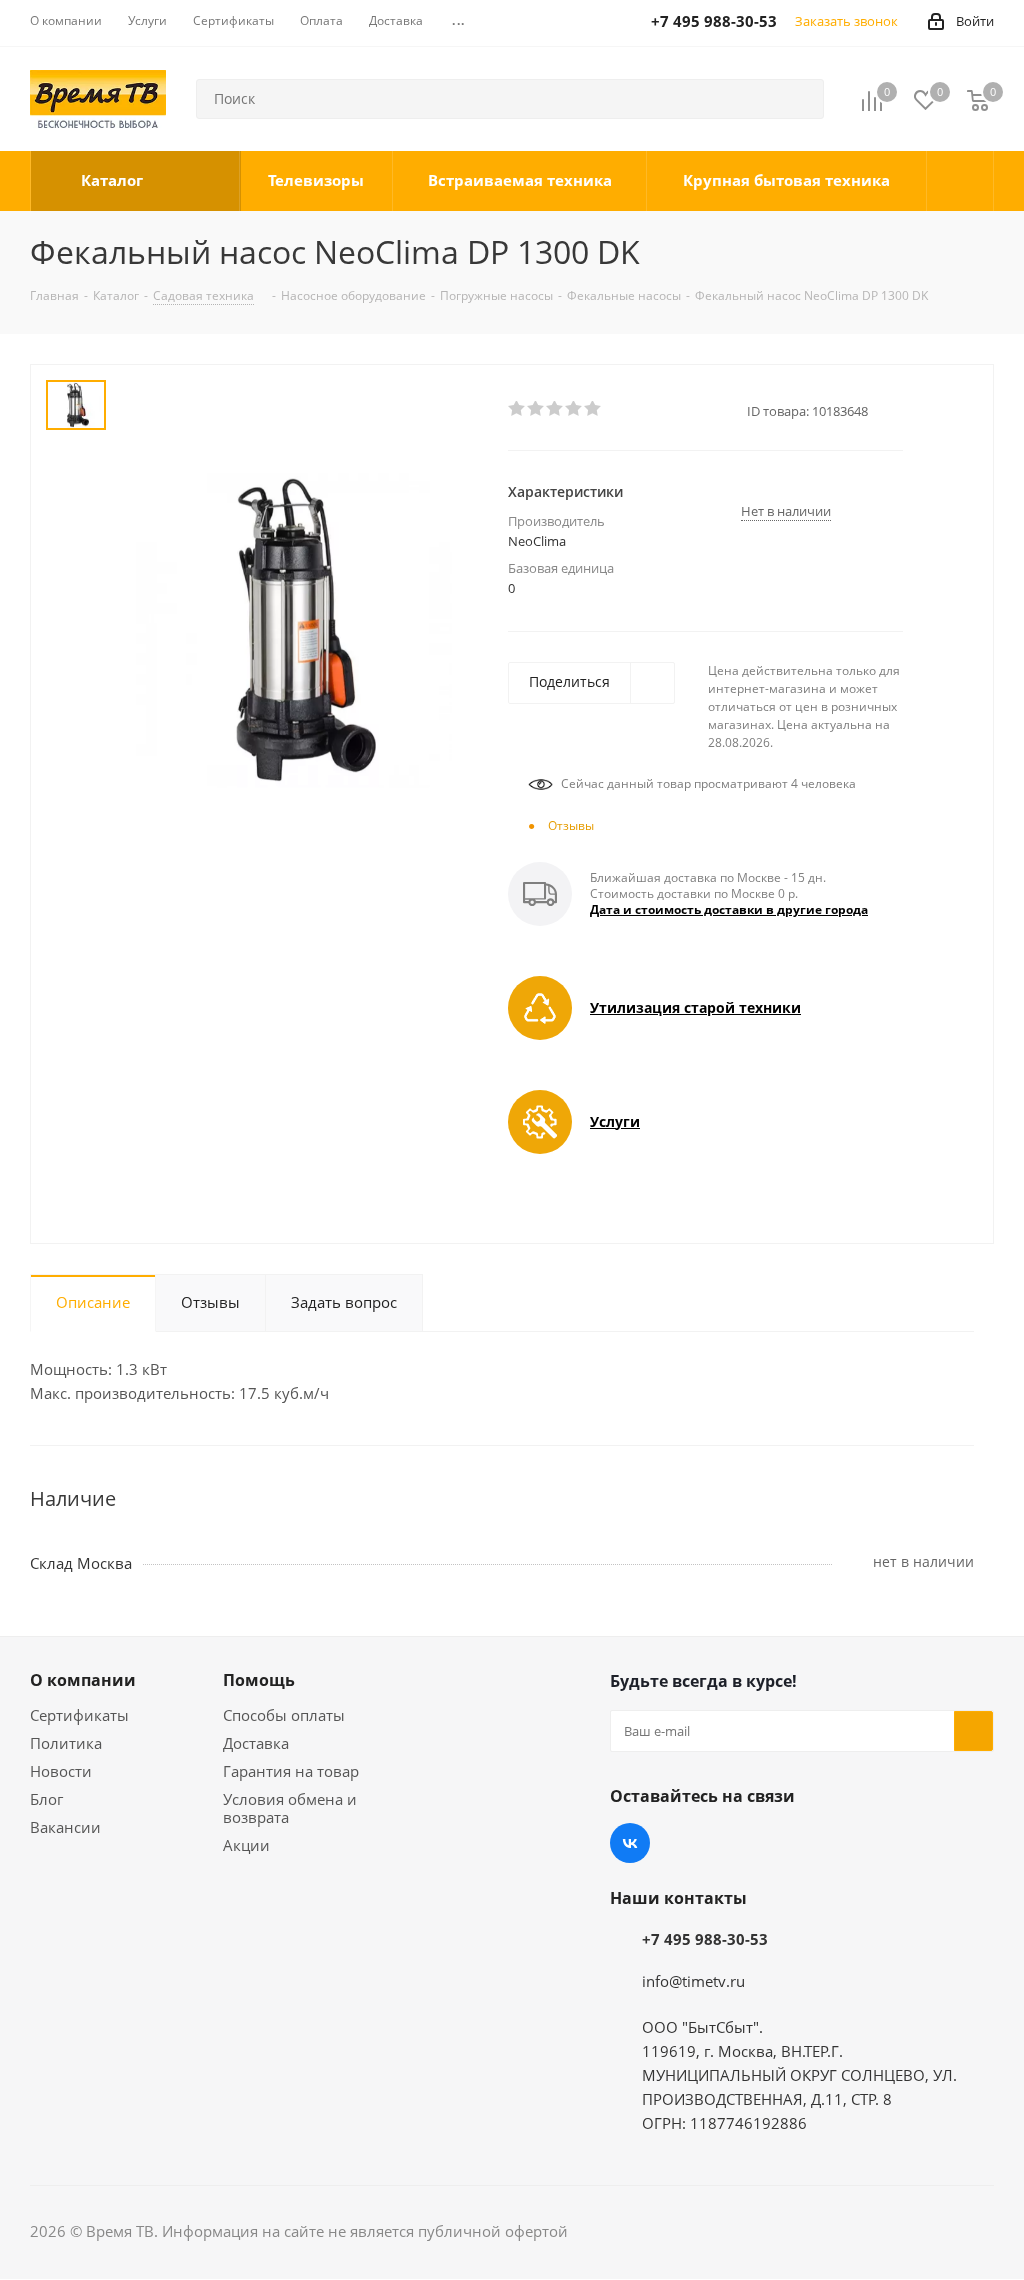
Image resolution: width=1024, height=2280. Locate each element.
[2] (536, 409)
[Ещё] (960, 181)
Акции (246, 1845)
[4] (574, 409)
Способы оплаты (284, 1715)
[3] (555, 409)
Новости (61, 1771)
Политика (66, 1743)
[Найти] (800, 99)
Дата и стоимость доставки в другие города (729, 909)
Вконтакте (630, 1843)
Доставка (256, 1743)
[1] (517, 409)
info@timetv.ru (693, 1981)
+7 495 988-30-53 (705, 1939)
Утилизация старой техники (695, 1007)
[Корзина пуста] (978, 99)
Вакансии (65, 1827)
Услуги (615, 1121)
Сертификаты (79, 1715)
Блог (46, 1799)
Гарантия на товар (291, 1771)
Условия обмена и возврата (290, 1808)
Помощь (259, 1680)
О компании (83, 1680)
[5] (593, 409)
